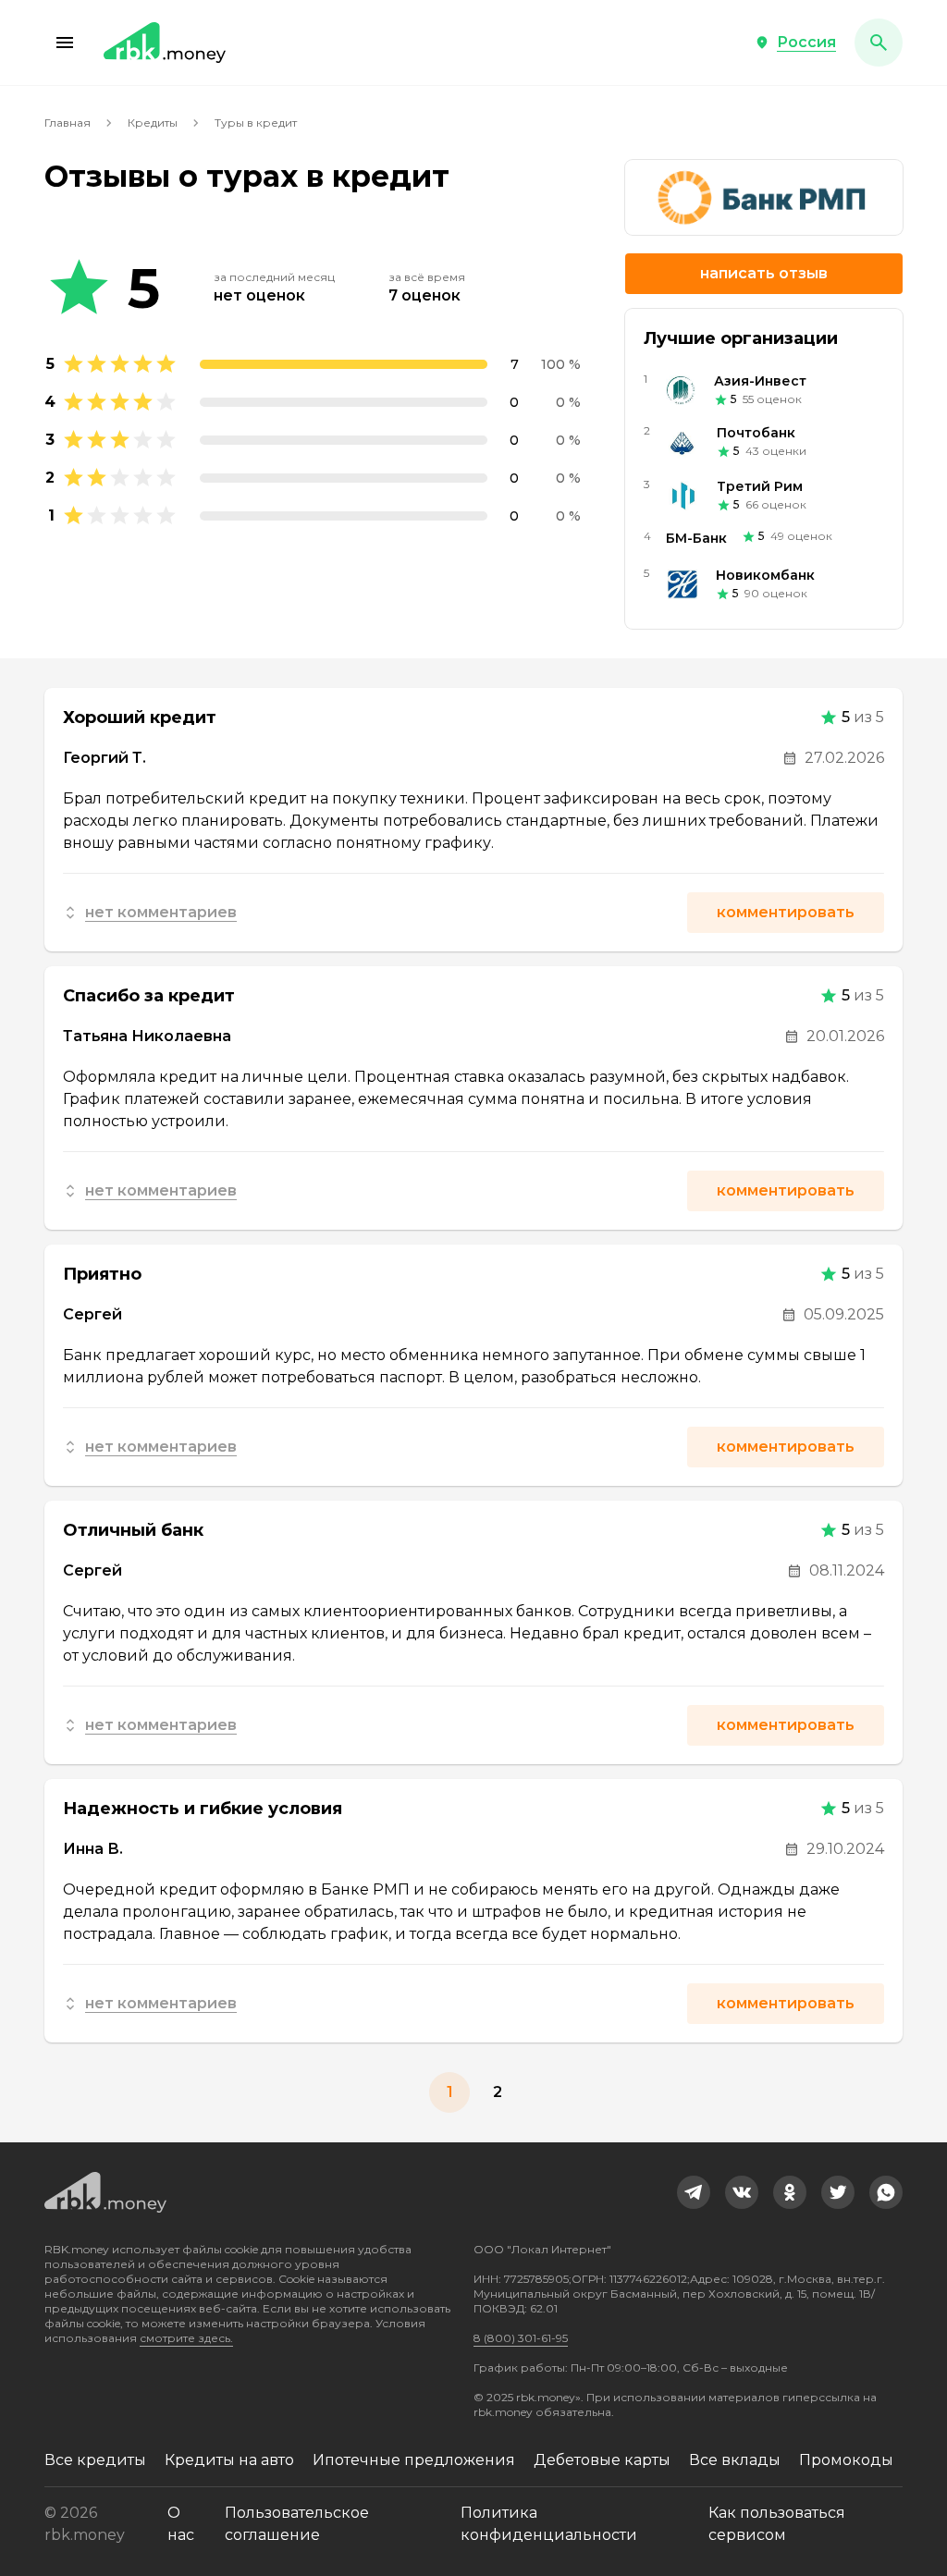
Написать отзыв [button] (764, 273)
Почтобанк (756, 433)
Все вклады (735, 2460)
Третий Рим (760, 486)
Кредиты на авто (229, 2460)
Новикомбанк (765, 575)
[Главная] (165, 43)
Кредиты (153, 123)
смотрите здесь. (186, 2338)
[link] (694, 2192)
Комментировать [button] (786, 912)
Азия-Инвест (760, 381)
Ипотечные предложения (414, 2460)
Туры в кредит (256, 123)
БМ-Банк (696, 538)
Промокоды (846, 2460)
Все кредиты (95, 2460)
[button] (65, 43)
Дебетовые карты (602, 2460)
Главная (68, 123)
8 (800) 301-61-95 (521, 2338)
